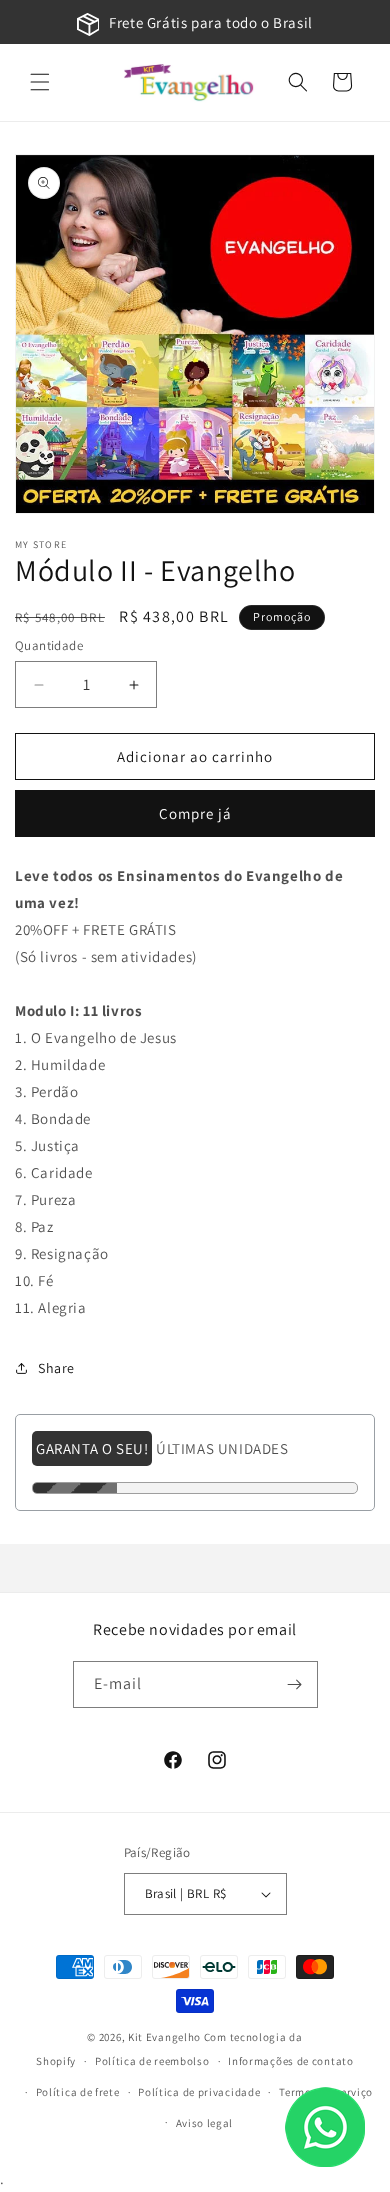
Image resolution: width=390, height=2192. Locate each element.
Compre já (195, 813)
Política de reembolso (152, 2061)
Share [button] (56, 1368)
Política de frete (78, 2092)
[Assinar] (295, 1684)
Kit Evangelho (164, 2037)
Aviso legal (205, 2123)
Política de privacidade (199, 2092)
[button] (40, 82)
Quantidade (49, 645)
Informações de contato (290, 2061)
